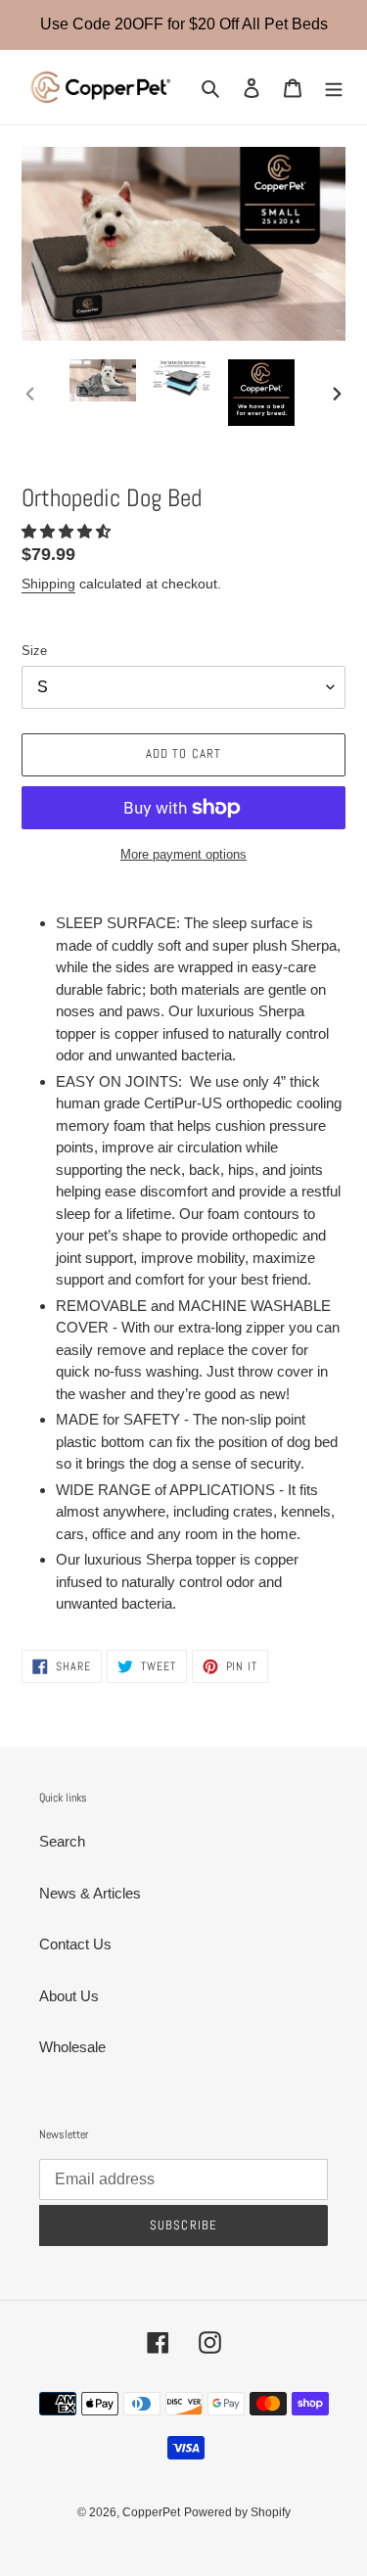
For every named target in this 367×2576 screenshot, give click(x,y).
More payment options (183, 854)
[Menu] (334, 88)
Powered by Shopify (237, 2512)
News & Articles (90, 1893)
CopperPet (151, 2512)
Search (62, 1841)
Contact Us (75, 1944)
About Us (69, 1996)
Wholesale (72, 2047)
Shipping (48, 584)
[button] (68, 531)
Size (34, 651)
